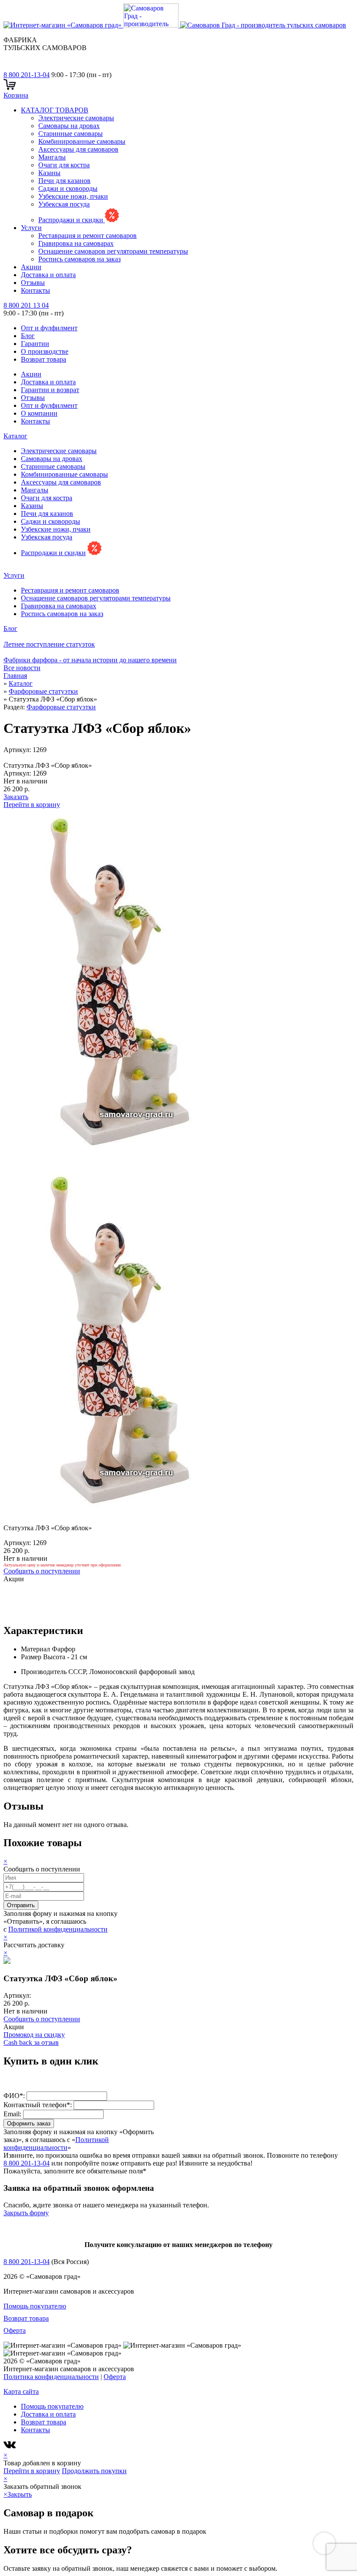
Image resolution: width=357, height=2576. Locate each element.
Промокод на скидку (34, 2035)
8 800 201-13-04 (27, 75)
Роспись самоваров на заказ (79, 259)
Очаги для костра (64, 165)
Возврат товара (44, 359)
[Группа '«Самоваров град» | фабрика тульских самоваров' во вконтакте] (9, 67)
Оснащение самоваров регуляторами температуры (113, 251)
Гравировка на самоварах (76, 243)
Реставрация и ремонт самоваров (88, 236)
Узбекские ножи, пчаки (73, 196)
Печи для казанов (64, 181)
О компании (39, 413)
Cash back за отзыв (31, 2042)
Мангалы (52, 157)
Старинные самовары (71, 134)
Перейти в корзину (32, 805)
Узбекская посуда (64, 204)
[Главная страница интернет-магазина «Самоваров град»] (175, 25)
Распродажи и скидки (72, 220)
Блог (28, 336)
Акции (31, 267)
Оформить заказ (29, 2124)
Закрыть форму (26, 2213)
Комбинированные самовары (82, 141)
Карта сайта (21, 2391)
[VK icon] (11, 2447)
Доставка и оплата (48, 275)
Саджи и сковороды (68, 188)
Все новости (22, 668)
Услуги (31, 228)
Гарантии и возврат (50, 390)
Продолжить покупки (94, 2471)
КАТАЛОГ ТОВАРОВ (55, 110)
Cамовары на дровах (69, 126)
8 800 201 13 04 (26, 305)
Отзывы (33, 283)
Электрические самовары (76, 118)
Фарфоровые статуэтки (61, 707)
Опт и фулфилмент (49, 328)
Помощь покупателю (35, 2306)
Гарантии (35, 344)
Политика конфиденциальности (51, 2377)
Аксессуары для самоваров (78, 149)
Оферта (15, 2330)
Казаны (49, 173)
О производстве (45, 351)
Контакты (35, 290)
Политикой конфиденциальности (58, 1929)
